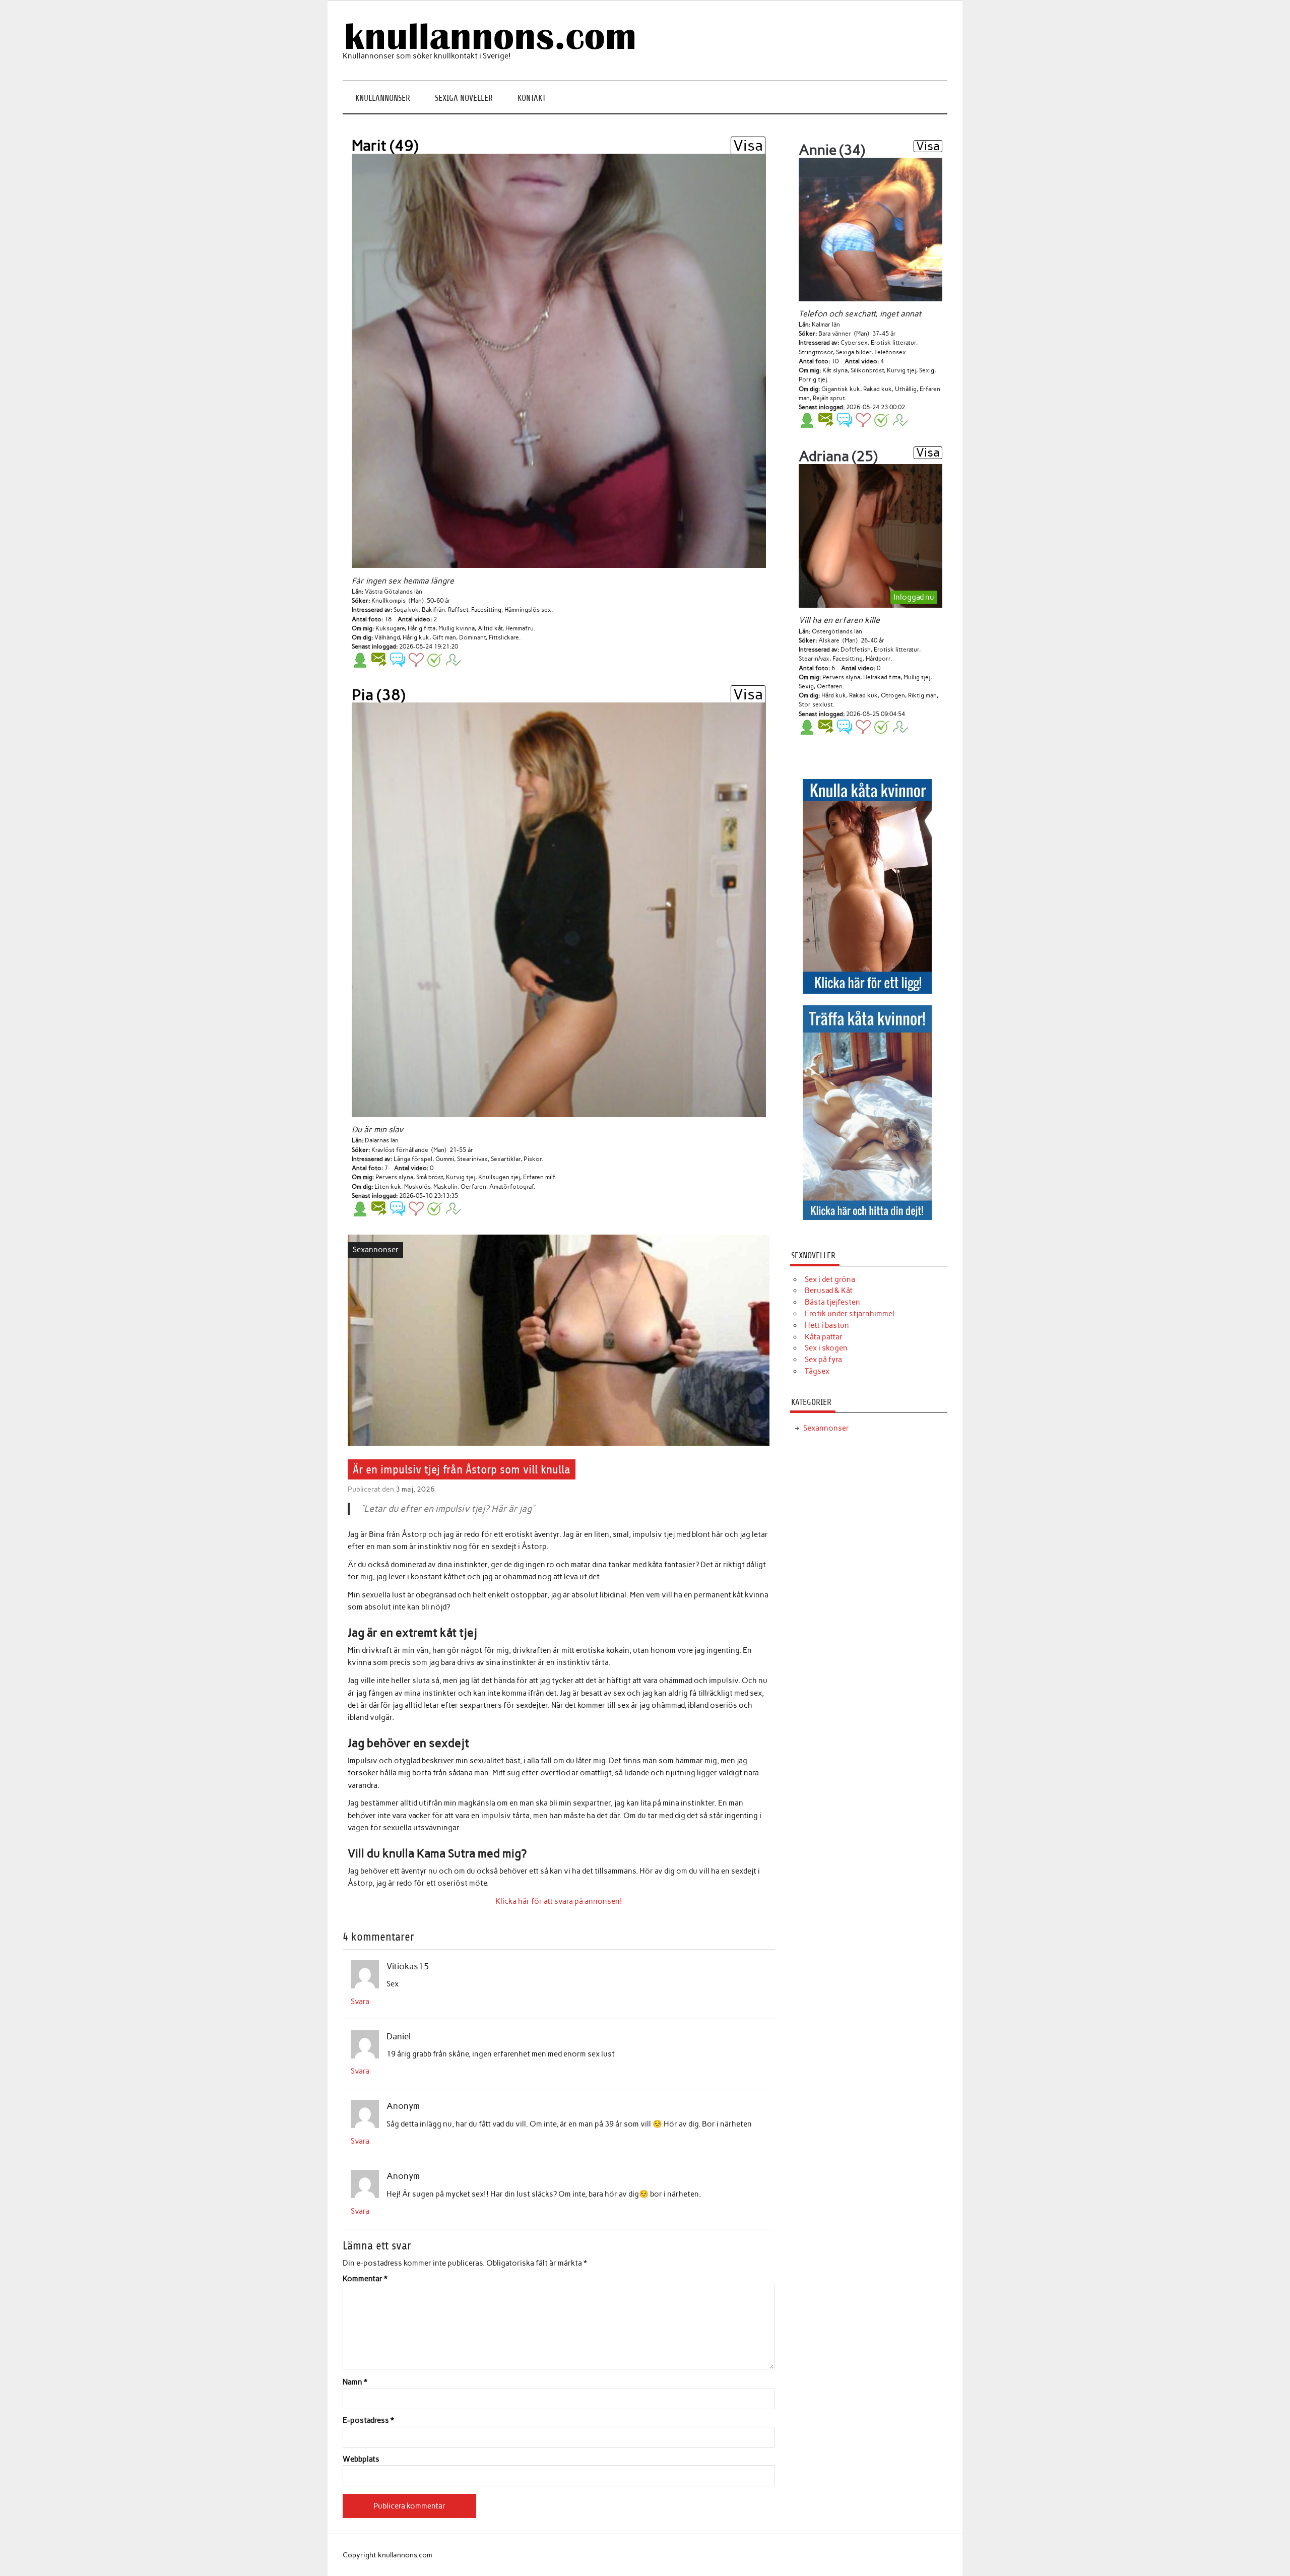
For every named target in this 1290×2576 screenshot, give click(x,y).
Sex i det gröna (830, 1279)
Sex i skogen (826, 1348)
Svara (360, 2002)
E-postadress (368, 2421)
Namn (355, 2382)
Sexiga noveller (464, 98)
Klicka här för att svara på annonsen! (559, 1901)
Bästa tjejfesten (832, 1302)
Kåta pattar (824, 1337)
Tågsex (817, 1371)
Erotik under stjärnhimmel (850, 1314)
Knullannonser (383, 98)
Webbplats (361, 2459)
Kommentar (365, 2279)
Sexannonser (376, 1250)
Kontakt (532, 98)
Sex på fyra (823, 1360)
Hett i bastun (827, 1325)
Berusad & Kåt (829, 1291)
